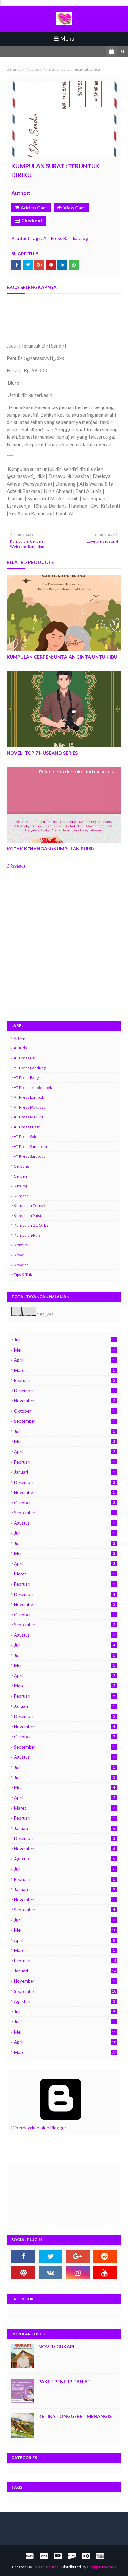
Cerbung (21, 1166)
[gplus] (78, 2256)
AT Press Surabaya (30, 1156)
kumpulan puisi (27, 1215)
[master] (58, 2556)
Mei (64, 1350)
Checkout (32, 220)
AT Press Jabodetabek (33, 1087)
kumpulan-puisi (28, 1235)
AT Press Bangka (28, 1078)
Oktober (64, 1411)
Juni (64, 1543)
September (64, 1421)
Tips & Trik (23, 1275)
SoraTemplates (46, 2567)
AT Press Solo (26, 1137)
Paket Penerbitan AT (64, 2381)
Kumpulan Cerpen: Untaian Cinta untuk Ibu (62, 657)
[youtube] (105, 2273)
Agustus (64, 1523)
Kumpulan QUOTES (31, 1225)
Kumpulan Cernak (30, 1206)
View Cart (74, 207)
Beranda (14, 69)
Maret (64, 1370)
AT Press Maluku (28, 1117)
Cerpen (20, 1176)
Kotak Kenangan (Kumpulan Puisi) (50, 849)
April (64, 1360)
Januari (64, 1472)
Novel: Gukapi (56, 2347)
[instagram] (78, 2273)
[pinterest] (23, 2273)
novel (19, 1255)
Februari (64, 1380)
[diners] (86, 2556)
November (64, 1401)
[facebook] (23, 2256)
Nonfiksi (21, 1245)
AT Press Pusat (27, 1127)
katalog (32, 69)
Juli (64, 1340)
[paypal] (30, 2556)
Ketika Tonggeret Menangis (75, 2416)
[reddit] (105, 2256)
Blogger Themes (102, 2567)
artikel (20, 1038)
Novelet (21, 1265)
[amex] (99, 2556)
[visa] (44, 2556)
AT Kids (20, 1048)
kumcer (21, 1196)
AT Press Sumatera (30, 1146)
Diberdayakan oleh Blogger (39, 2128)
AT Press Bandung (30, 1068)
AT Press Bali (57, 238)
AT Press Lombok (29, 1097)
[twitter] (51, 2256)
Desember (64, 1391)
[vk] (51, 2273)
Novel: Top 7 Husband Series (42, 753)
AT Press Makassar (30, 1107)
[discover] (72, 2556)
